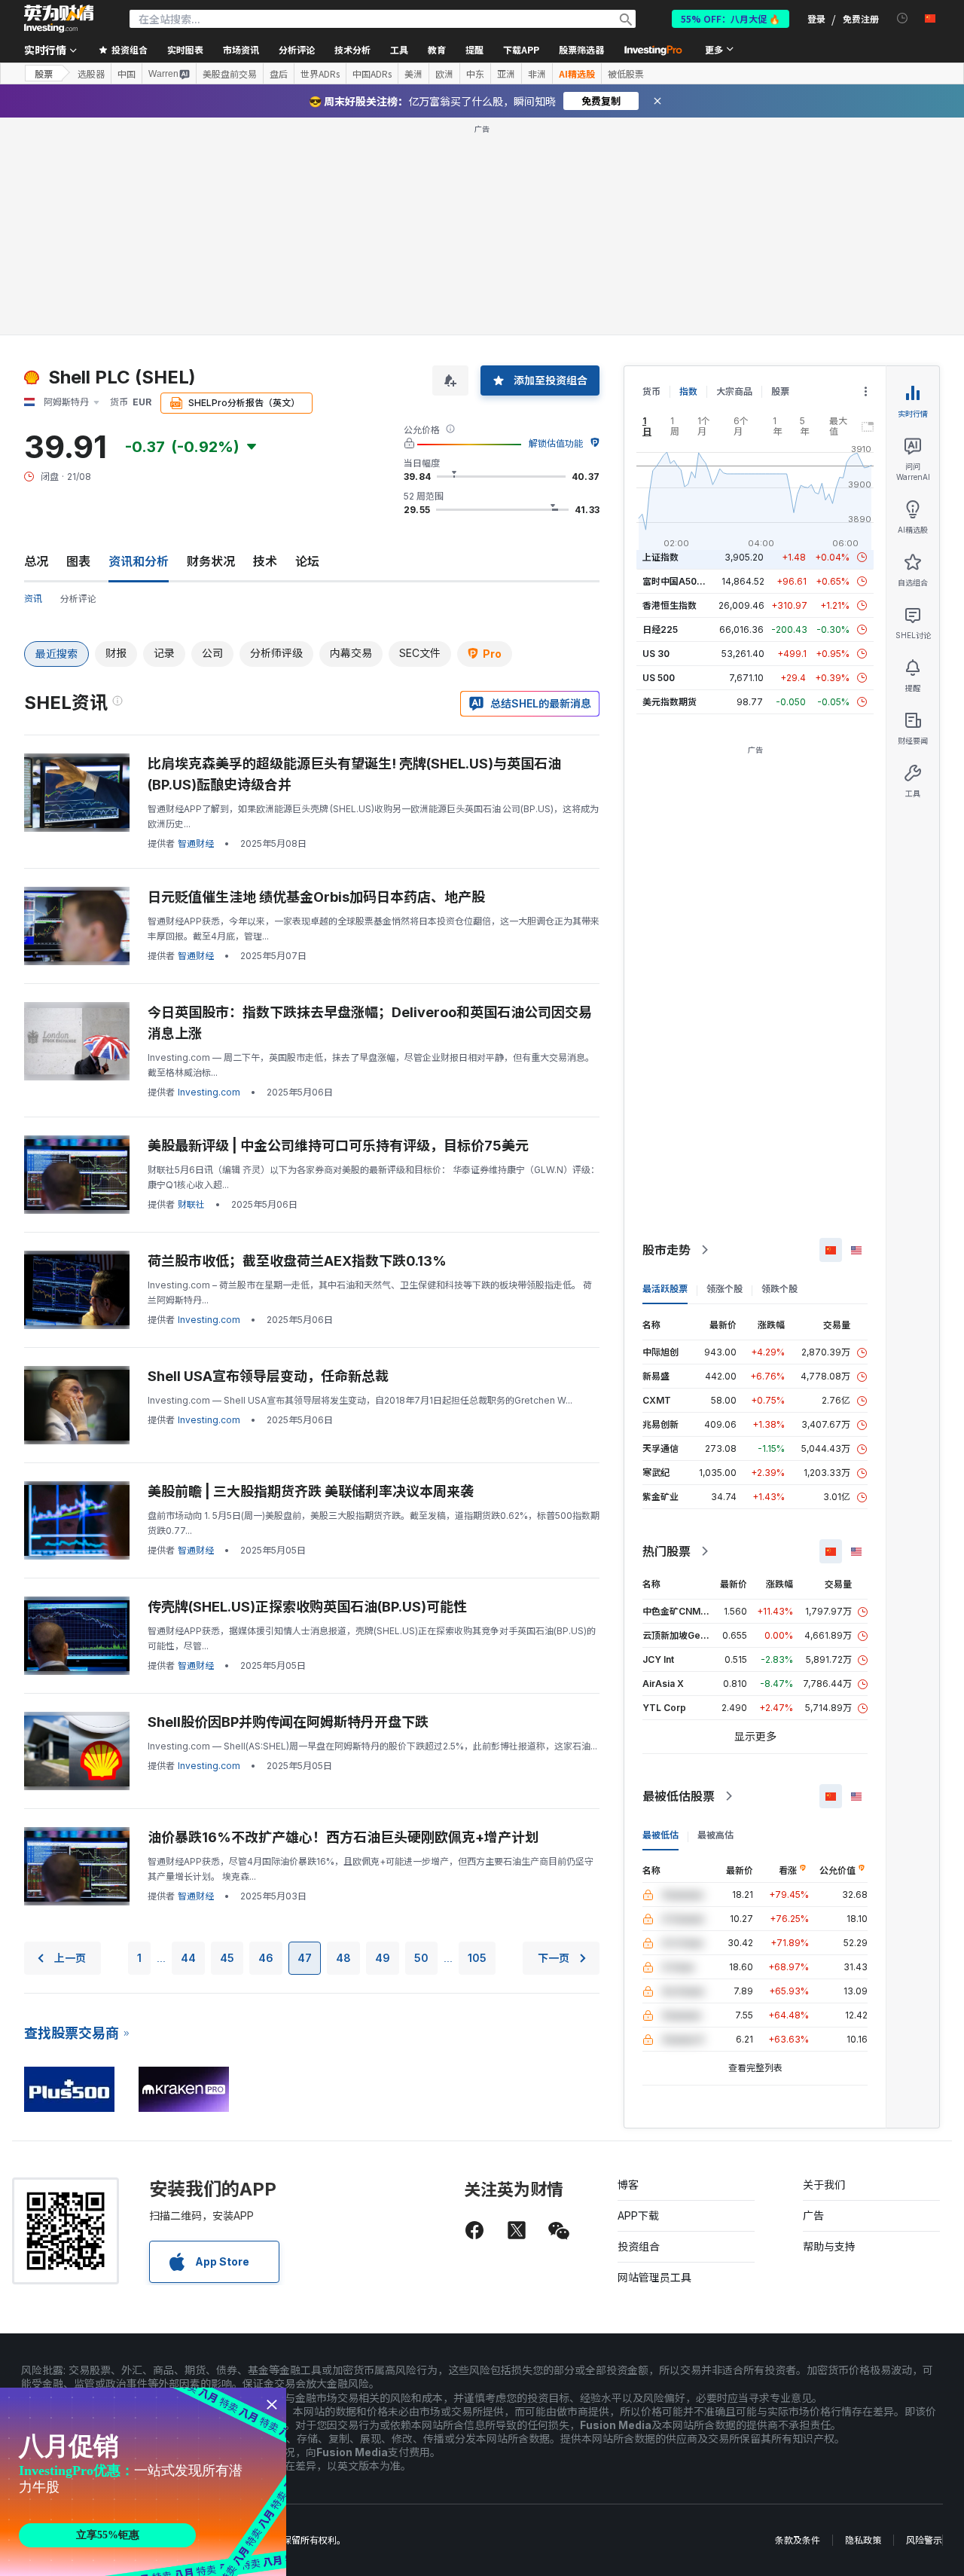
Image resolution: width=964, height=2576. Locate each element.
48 (343, 1958)
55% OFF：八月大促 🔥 (731, 18)
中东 (475, 74)
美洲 (413, 74)
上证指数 (660, 557)
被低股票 (626, 74)
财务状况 (211, 561)
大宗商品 (734, 391)
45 (227, 1958)
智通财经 (196, 843)
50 (421, 1958)
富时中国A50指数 (679, 581)
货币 (651, 391)
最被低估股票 (679, 1796)
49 (383, 1958)
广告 (813, 2215)
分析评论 (78, 599)
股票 (44, 73)
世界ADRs (320, 74)
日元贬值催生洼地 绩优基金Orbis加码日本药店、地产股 (316, 897)
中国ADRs (372, 74)
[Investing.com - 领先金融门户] (59, 19)
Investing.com (209, 1092)
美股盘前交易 (230, 74)
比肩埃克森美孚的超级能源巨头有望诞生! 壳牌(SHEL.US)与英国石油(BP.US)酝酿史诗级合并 (354, 774)
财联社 (191, 1204)
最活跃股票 (665, 1289)
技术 (265, 561)
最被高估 (715, 1835)
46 (266, 1958)
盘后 (279, 74)
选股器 (91, 74)
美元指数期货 (670, 702)
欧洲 (444, 74)
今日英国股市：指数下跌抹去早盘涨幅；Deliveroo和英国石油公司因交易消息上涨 (370, 1023)
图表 (78, 561)
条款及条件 (798, 2540)
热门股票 (667, 1551)
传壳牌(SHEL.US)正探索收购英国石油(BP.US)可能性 (307, 1607)
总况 (36, 561)
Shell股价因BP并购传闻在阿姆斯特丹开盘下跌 (288, 1722)
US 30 (656, 654)
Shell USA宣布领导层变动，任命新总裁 (268, 1376)
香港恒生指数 (670, 605)
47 (305, 1958)
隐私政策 (863, 2540)
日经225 (660, 629)
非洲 (537, 74)
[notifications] (903, 18)
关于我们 (824, 2185)
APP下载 (638, 2215)
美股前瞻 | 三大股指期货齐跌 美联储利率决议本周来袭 (311, 1491)
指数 (688, 391)
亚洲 (506, 74)
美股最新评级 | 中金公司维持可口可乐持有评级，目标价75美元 (338, 1146)
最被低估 (660, 1835)
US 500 (659, 678)
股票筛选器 (581, 49)
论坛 (307, 561)
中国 (127, 74)
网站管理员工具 (654, 2277)
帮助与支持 (829, 2246)
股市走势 (667, 1250)
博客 (628, 2185)
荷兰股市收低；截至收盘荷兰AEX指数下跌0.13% (297, 1261)
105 (477, 1958)
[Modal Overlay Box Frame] (143, 2482)
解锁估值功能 (556, 443)
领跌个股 (779, 1289)
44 (188, 1958)
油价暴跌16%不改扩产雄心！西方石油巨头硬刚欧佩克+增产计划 (343, 1837)
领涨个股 (725, 1289)
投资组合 (639, 2246)
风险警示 (924, 2540)
